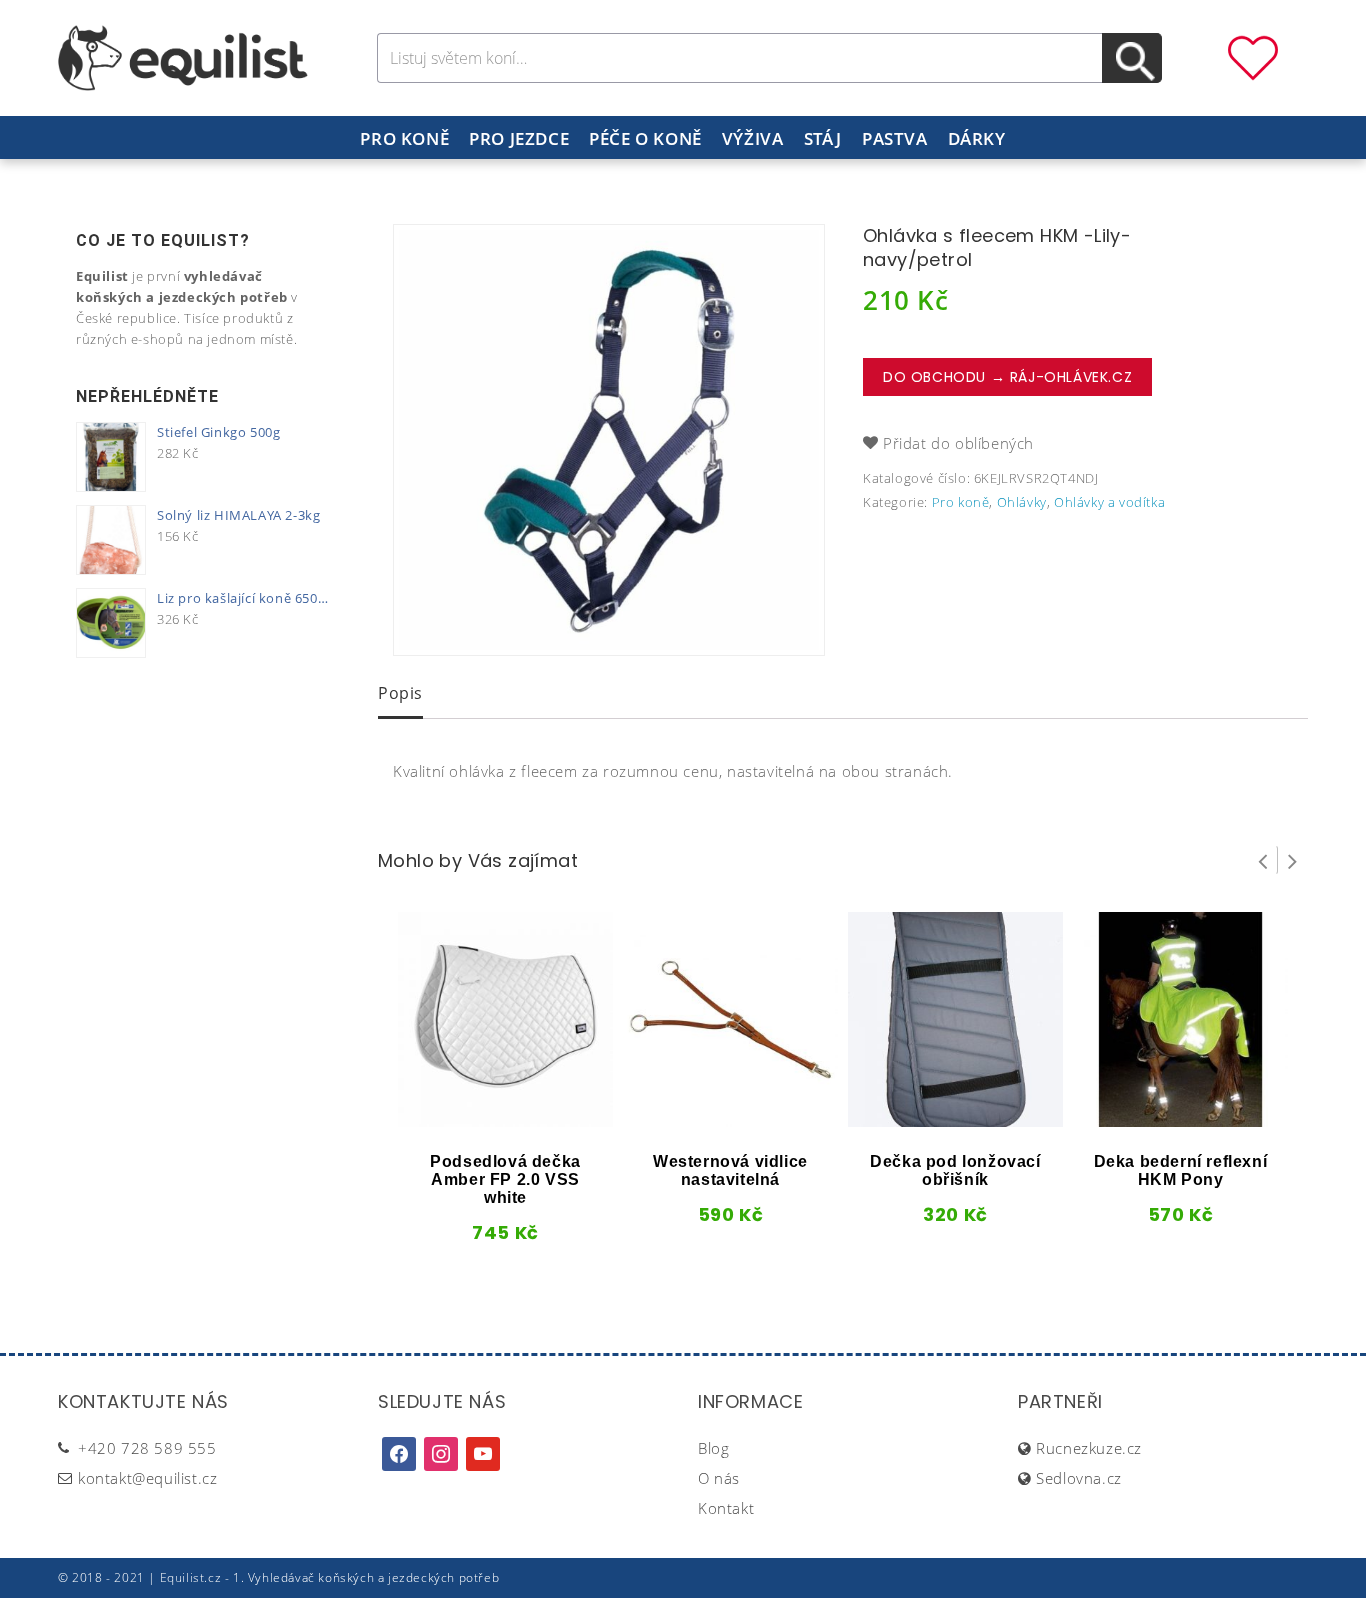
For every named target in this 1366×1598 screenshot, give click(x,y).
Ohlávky (1022, 502)
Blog (713, 1448)
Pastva (895, 138)
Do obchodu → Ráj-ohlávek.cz (1007, 377)
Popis (400, 693)
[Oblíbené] (1253, 56)
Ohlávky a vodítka (1109, 502)
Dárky (977, 138)
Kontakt (726, 1508)
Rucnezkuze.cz (1089, 1448)
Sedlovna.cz (1079, 1478)
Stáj (823, 138)
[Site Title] (183, 56)
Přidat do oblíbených (958, 443)
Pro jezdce (519, 138)
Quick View (472, 1120)
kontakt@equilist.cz (147, 1478)
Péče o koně (645, 138)
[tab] (400, 695)
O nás (719, 1478)
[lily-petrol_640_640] (609, 440)
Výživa (753, 138)
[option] (609, 440)
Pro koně (404, 138)
